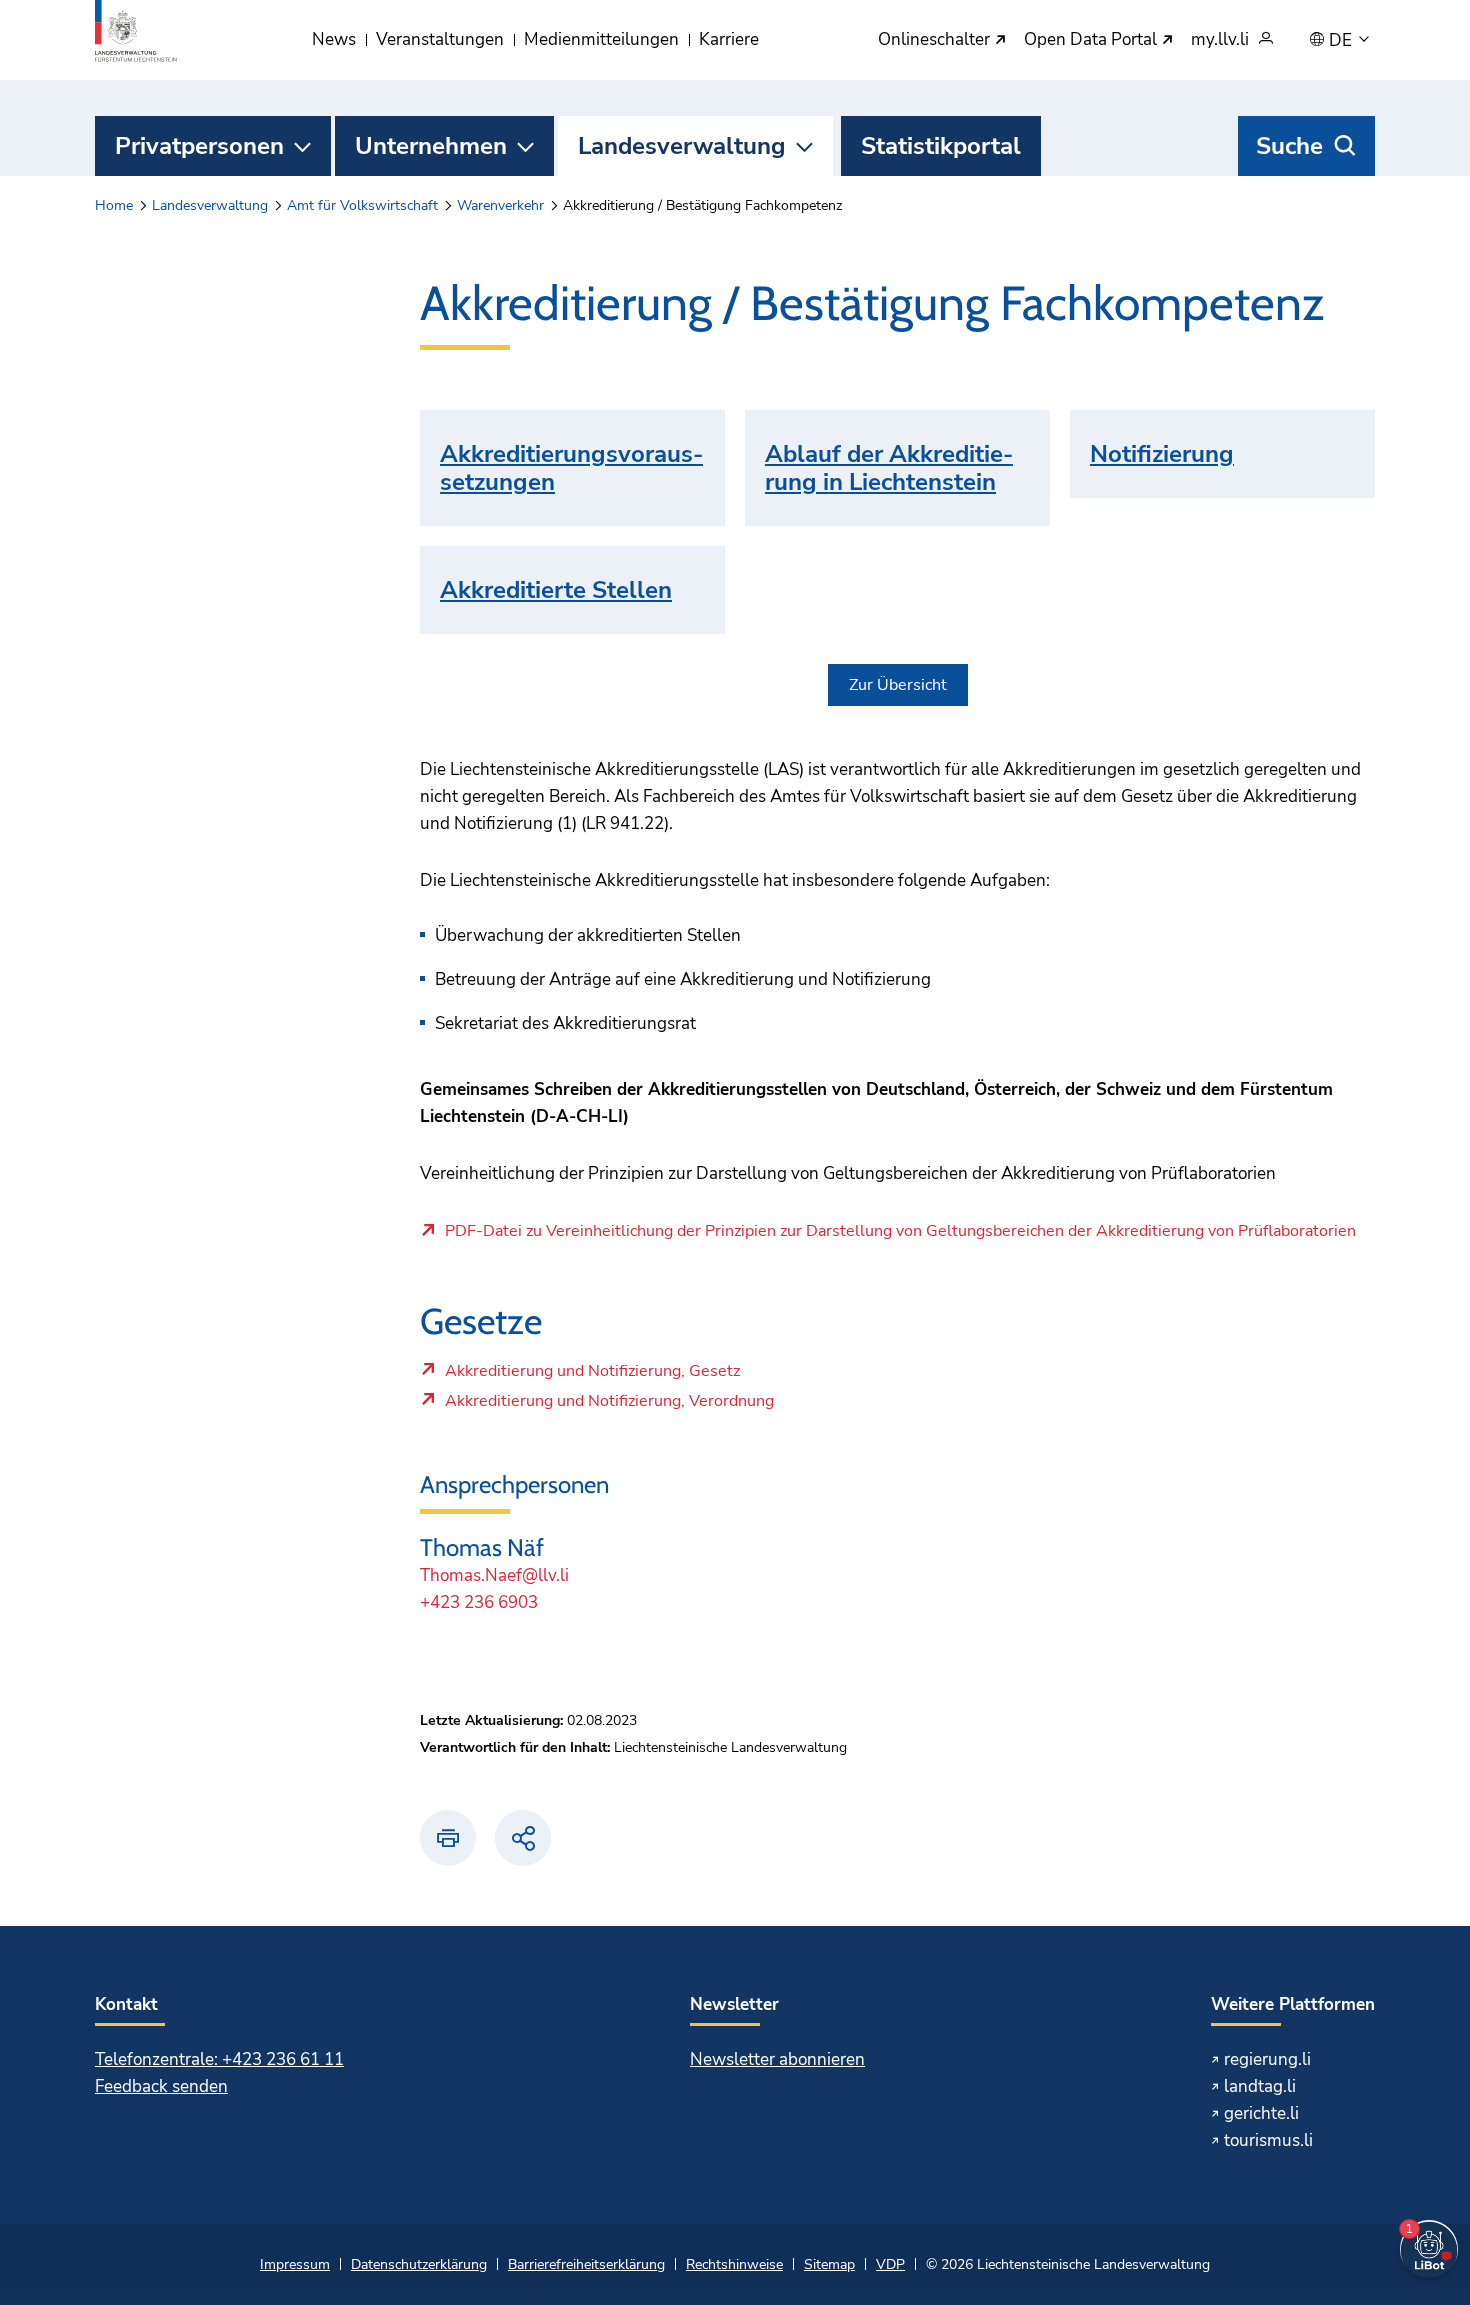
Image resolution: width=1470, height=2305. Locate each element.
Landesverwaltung (682, 146)
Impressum (295, 2264)
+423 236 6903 (479, 1602)
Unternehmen (431, 146)
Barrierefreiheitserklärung (586, 2264)
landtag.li (1260, 2086)
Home (114, 205)
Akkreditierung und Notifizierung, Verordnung (609, 1406)
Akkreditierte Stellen (556, 590)
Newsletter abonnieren (777, 2059)
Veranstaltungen (440, 39)
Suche (1289, 146)
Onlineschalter (936, 40)
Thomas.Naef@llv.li (494, 1575)
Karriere (729, 39)
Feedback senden (161, 2086)
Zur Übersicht (898, 685)
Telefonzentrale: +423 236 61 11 (219, 2059)
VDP (890, 2264)
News (334, 39)
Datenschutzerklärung (419, 2264)
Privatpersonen (199, 146)
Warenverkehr (500, 205)
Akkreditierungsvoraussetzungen (571, 468)
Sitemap (829, 2264)
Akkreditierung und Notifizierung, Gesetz (592, 1376)
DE (1342, 41)
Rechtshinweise (734, 2264)
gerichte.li (1261, 2113)
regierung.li (1267, 2059)
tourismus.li (1268, 2140)
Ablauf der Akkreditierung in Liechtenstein (889, 468)
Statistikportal (941, 146)
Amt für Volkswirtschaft (362, 205)
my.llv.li (1220, 40)
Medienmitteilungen (601, 39)
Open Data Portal (1092, 40)
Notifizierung (1162, 454)
